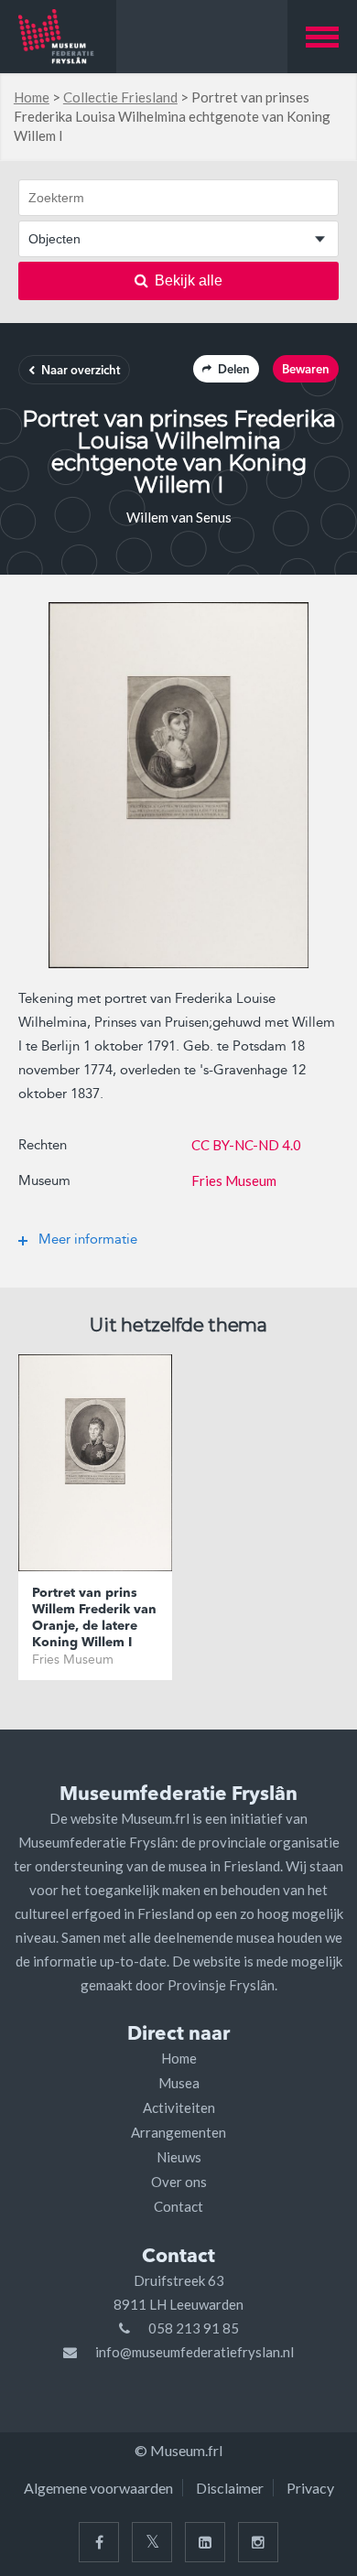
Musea (179, 2083)
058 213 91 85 (194, 2328)
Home (32, 97)
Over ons (179, 2182)
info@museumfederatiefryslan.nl (195, 2352)
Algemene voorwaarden (98, 2488)
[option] (178, 785)
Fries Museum (234, 1180)
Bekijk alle (189, 280)
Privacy (310, 2488)
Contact (178, 2206)
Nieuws (179, 2157)
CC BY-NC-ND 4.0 (246, 1145)
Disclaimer (230, 2488)
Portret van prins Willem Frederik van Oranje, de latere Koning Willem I (94, 1618)
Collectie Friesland (120, 97)
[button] (322, 37)
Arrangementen (178, 2132)
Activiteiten (179, 2107)
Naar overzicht (81, 371)
